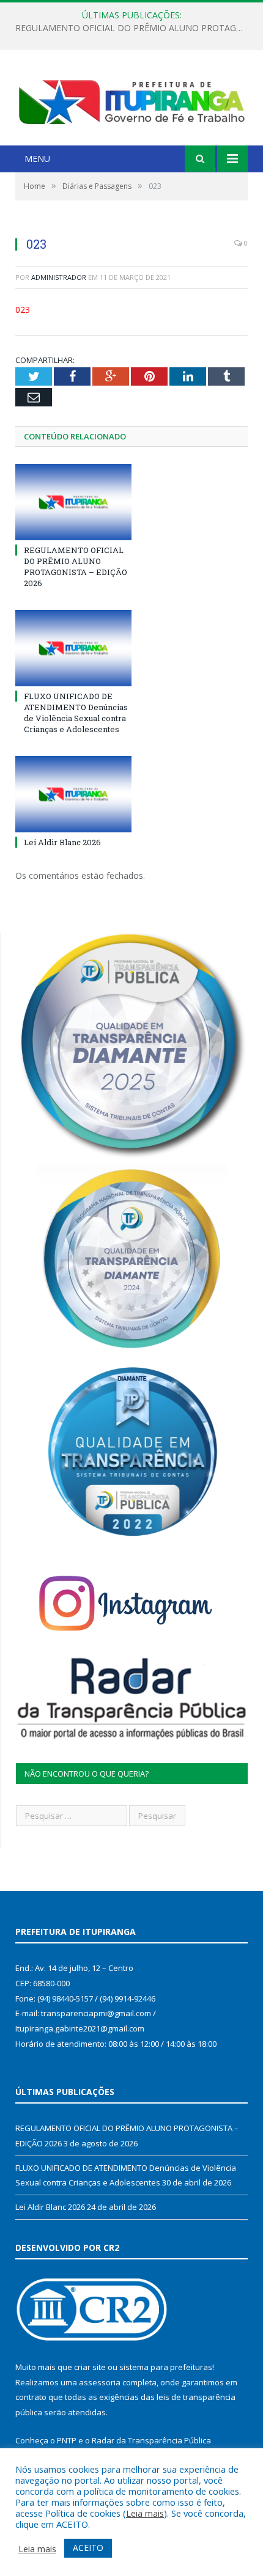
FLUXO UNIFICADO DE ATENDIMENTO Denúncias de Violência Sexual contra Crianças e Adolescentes (135, 28)
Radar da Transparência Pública (151, 2440)
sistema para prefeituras (166, 2367)
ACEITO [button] (88, 2548)
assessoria (100, 2382)
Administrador (59, 277)
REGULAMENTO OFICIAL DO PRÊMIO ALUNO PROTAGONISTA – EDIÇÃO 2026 (76, 567)
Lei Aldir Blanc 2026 (62, 842)
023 (23, 310)
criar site (90, 2367)
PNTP (67, 2440)
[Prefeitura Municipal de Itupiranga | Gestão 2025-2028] (131, 99)
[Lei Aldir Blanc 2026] (73, 794)
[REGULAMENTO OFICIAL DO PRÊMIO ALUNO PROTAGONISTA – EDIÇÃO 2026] (73, 502)
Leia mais (145, 2513)
